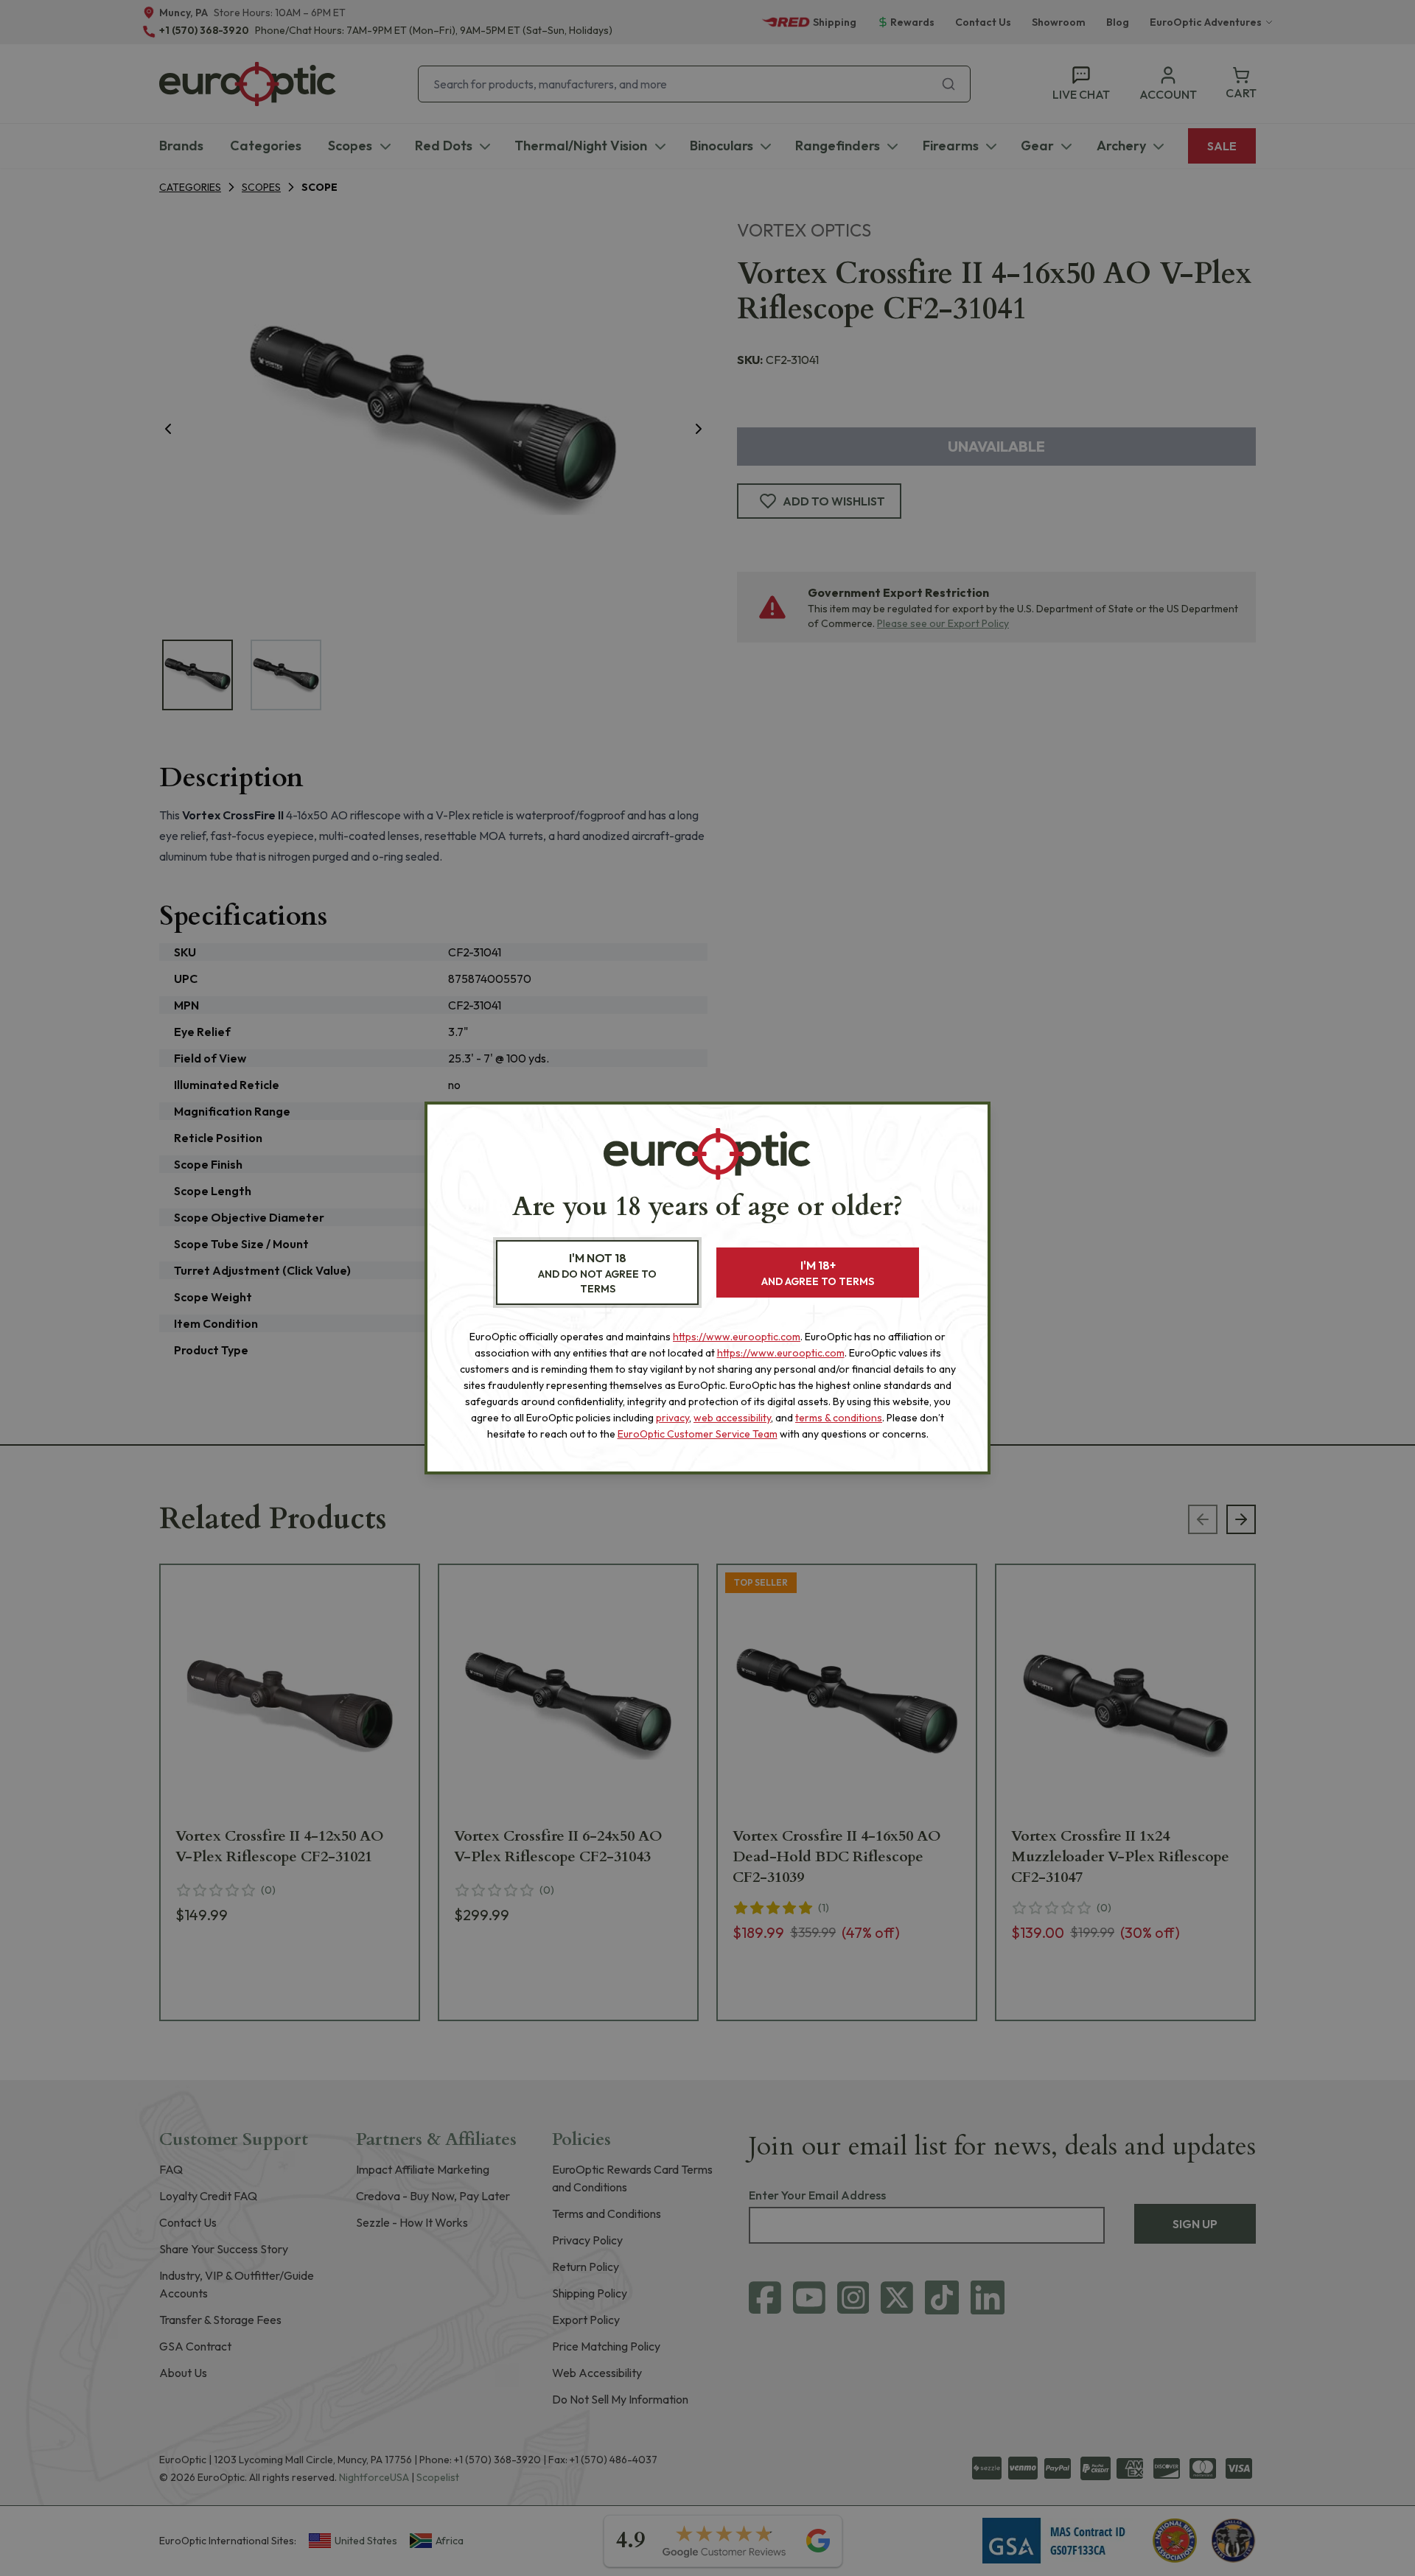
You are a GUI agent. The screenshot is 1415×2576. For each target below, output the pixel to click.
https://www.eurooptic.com (737, 1337)
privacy (672, 1418)
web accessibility (732, 1418)
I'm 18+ (818, 1273)
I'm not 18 (597, 1273)
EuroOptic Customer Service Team (698, 1434)
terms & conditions (839, 1418)
